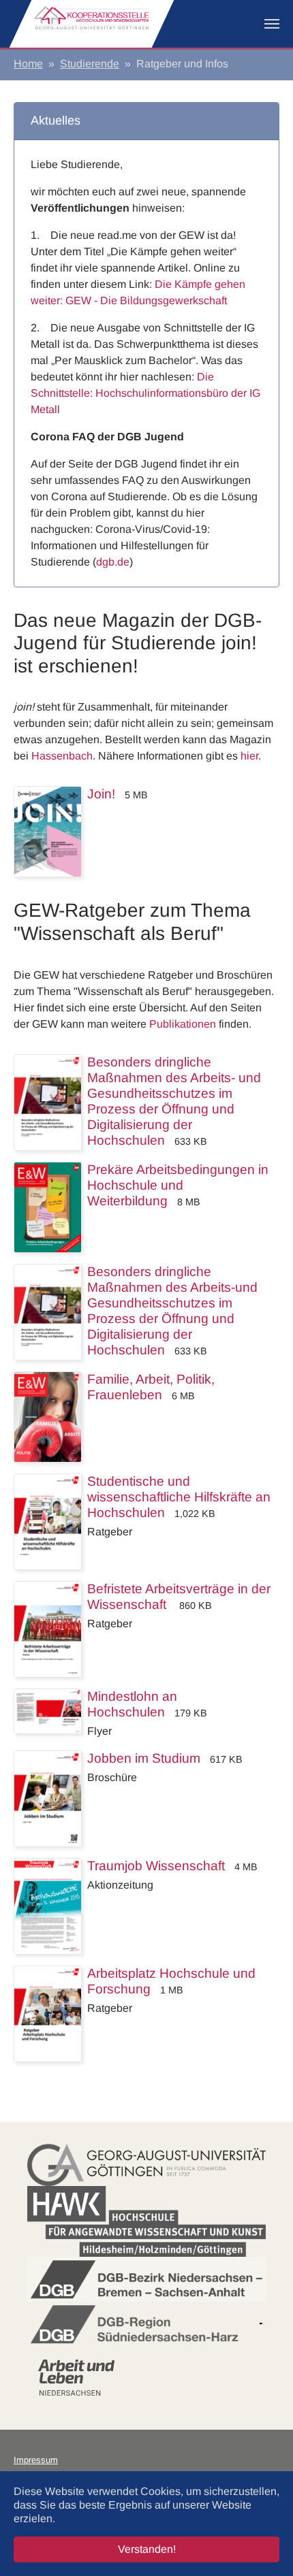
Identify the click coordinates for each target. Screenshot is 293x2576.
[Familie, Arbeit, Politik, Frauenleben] (48, 1416)
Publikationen (183, 1024)
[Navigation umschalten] (272, 24)
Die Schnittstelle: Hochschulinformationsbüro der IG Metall (145, 393)
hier (249, 756)
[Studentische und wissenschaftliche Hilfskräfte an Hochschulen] (48, 1521)
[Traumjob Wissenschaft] (48, 1905)
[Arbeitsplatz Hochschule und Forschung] (48, 2013)
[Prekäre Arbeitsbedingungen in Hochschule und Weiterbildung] (48, 1206)
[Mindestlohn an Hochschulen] (48, 1710)
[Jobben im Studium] (48, 1798)
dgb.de (113, 562)
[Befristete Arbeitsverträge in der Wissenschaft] (48, 1628)
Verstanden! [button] (147, 2549)
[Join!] (48, 831)
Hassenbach (62, 756)
